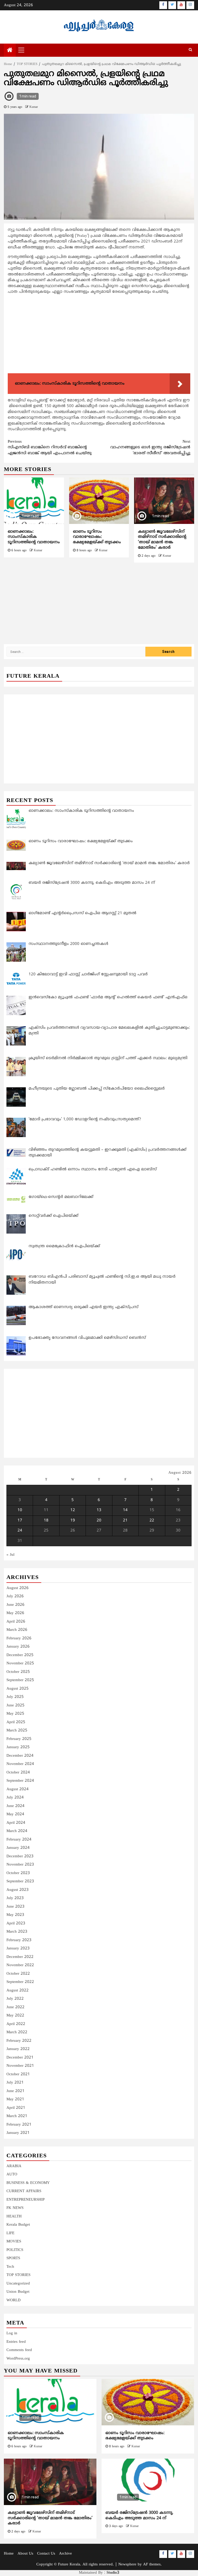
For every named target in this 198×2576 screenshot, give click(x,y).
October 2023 (18, 1873)
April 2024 (16, 1823)
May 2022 (15, 2016)
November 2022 (20, 1965)
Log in (12, 2333)
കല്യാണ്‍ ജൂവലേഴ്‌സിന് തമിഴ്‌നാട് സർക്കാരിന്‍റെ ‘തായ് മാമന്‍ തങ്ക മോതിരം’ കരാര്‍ (162, 540)
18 (46, 1521)
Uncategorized (18, 2284)
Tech (10, 2267)
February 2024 (19, 1840)
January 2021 (18, 2133)
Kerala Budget (18, 2225)
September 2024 (20, 1781)
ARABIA (14, 2166)
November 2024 (20, 1764)
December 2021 (20, 2058)
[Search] (190, 50)
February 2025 (19, 1739)
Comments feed (19, 2350)
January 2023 (18, 1949)
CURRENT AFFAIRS (24, 2191)
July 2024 (15, 1798)
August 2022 (18, 1991)
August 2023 (18, 1890)
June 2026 (15, 1605)
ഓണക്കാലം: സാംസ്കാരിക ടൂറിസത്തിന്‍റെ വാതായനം (34, 537)
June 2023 (15, 1907)
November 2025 (20, 1663)
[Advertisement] (99, 335)
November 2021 (20, 2066)
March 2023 (17, 1932)
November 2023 (20, 1865)
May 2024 (15, 1814)
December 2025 (20, 1655)
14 (125, 1510)
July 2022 (15, 1999)
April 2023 (16, 1923)
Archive (65, 2554)
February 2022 (19, 2041)
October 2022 (18, 1974)
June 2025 (15, 1706)
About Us (25, 2554)
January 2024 (18, 1848)
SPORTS (13, 2258)
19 (73, 1521)
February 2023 (19, 1940)
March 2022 (17, 2032)
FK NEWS (15, 2208)
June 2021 (15, 2091)
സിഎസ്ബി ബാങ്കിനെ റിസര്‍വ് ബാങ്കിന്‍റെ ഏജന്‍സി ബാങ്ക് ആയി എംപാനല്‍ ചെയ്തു (50, 448)
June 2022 (15, 2007)
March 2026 (17, 1630)
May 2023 (15, 1915)
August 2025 (18, 1689)
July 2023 (15, 1898)
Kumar (34, 107)
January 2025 (18, 1747)
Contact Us (46, 2554)
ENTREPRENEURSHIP (26, 2200)
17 (20, 1521)
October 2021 (18, 2074)
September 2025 (20, 1680)
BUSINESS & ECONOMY (28, 2183)
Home (9, 2554)
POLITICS (15, 2250)
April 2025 (16, 1722)
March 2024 (17, 1831)
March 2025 (17, 1731)
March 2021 (17, 2116)
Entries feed (16, 2342)
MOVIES (14, 2242)
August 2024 (18, 1789)
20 (99, 1521)
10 (20, 1510)
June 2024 (15, 1806)
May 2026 (15, 1613)
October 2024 (18, 1773)
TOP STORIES (18, 2275)
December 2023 (20, 1856)
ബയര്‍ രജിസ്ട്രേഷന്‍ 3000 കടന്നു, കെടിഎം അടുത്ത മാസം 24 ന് (139, 2516)
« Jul (10, 1555)
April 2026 (16, 1622)
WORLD (14, 2300)
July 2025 (15, 1697)
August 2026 (18, 1588)
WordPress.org (18, 2359)
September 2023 (20, 1881)
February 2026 (19, 1638)
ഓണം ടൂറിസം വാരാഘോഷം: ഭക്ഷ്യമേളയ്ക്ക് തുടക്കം (97, 537)
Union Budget (18, 2292)
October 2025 (18, 1672)
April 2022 (16, 2024)
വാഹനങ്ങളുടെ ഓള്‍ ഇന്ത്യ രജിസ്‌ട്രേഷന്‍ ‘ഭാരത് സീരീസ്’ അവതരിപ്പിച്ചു (150, 448)
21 (125, 1521)
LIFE (10, 2233)
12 (73, 1510)
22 (152, 1521)
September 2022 (20, 1982)
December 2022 (20, 1957)
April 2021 (16, 2108)
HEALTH (14, 2217)
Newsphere (127, 2565)
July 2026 (15, 1596)
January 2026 (18, 1647)
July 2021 (15, 2083)
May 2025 (15, 1714)
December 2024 (20, 1756)
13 (99, 1510)
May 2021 (15, 2099)
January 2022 (18, 2049)
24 (20, 1531)
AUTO (12, 2174)
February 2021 (19, 2125)
